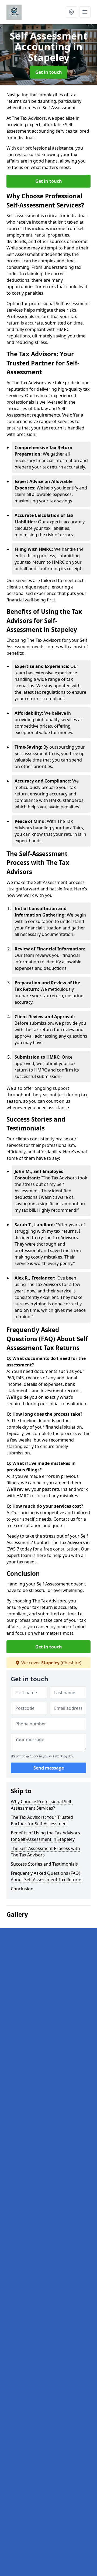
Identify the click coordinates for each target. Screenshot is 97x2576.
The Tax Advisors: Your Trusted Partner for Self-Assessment (42, 1820)
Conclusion (22, 1889)
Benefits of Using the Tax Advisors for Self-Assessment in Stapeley (45, 1836)
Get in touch (49, 72)
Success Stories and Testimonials (44, 1864)
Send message (49, 1768)
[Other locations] (71, 12)
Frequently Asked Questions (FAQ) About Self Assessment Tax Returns (47, 1876)
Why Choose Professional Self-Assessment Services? (42, 1805)
